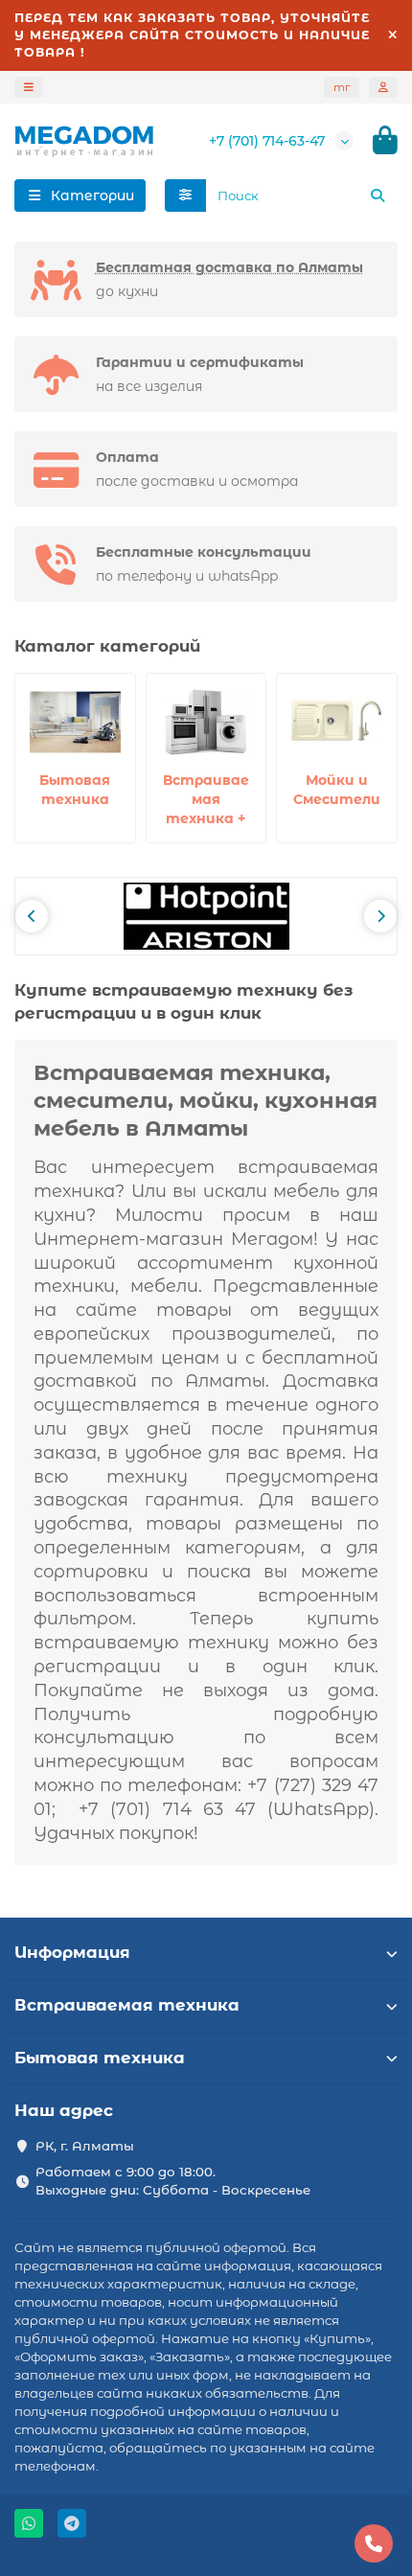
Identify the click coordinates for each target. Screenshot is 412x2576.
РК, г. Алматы (85, 2146)
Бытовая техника (100, 2058)
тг (342, 87)
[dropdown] (29, 87)
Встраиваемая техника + (206, 799)
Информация (72, 1952)
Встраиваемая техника (127, 2005)
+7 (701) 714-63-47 (267, 141)
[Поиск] (378, 195)
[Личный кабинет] (383, 87)
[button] (32, 916)
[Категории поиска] (185, 195)
